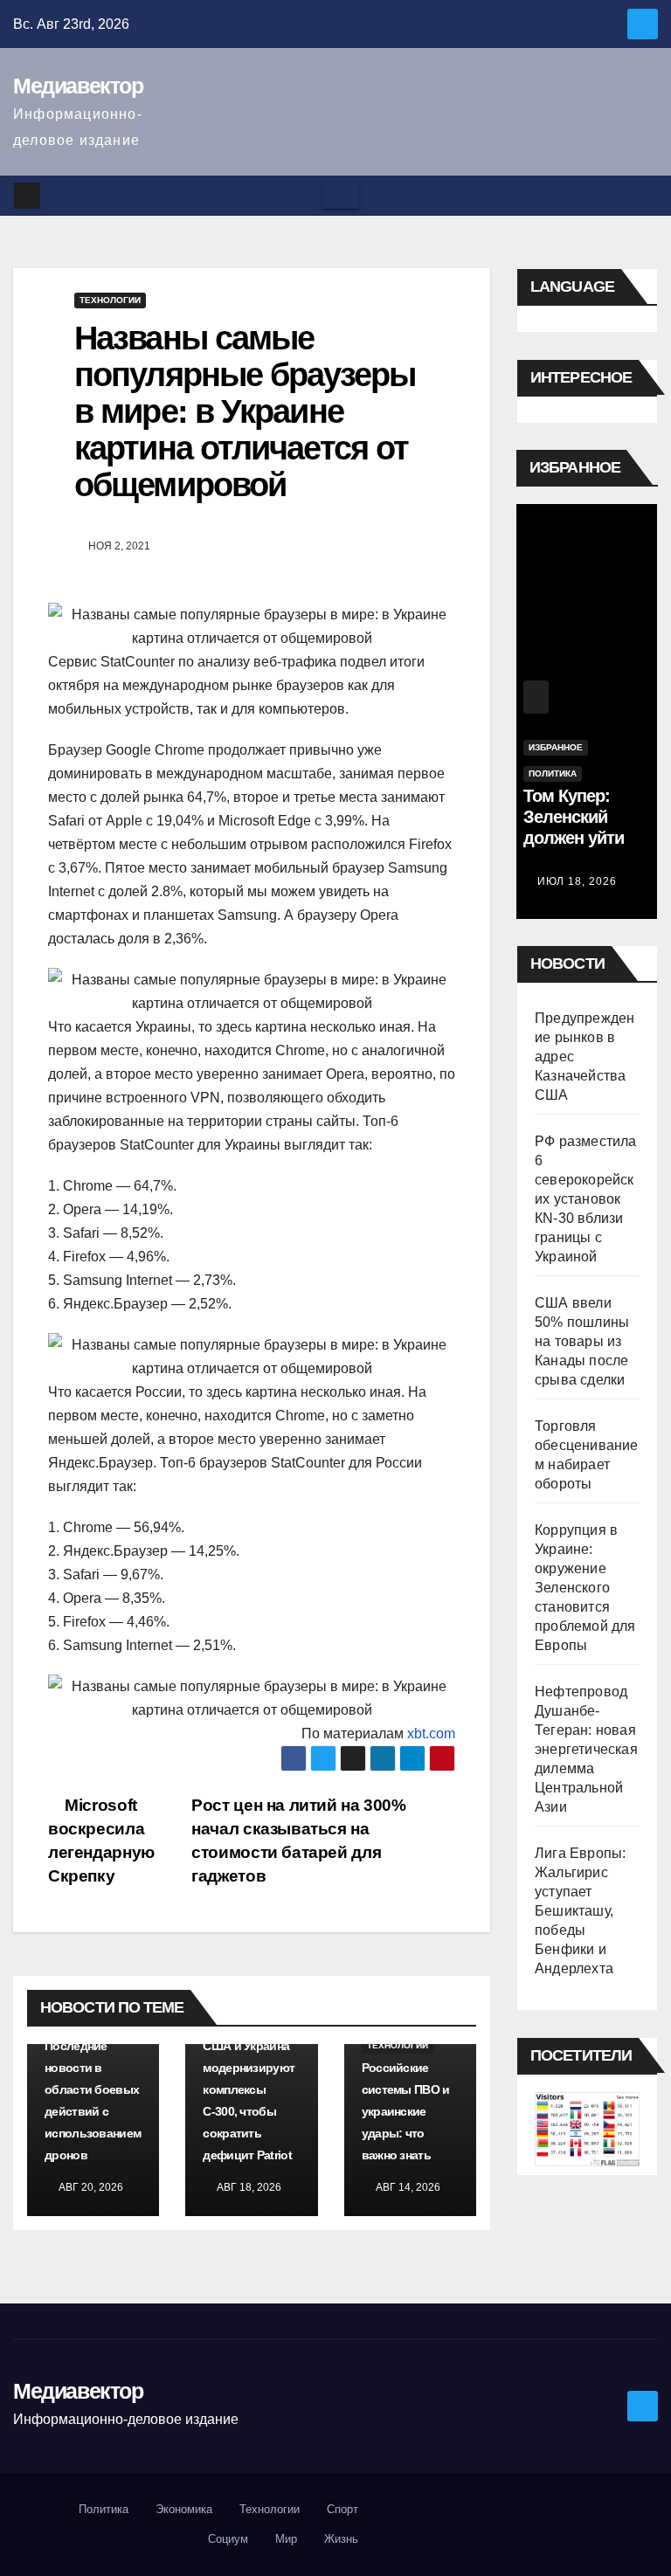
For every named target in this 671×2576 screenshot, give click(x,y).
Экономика (184, 2509)
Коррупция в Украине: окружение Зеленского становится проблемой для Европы (585, 1588)
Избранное (556, 747)
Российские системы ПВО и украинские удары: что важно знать (406, 2111)
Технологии (110, 300)
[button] (646, 195)
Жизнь (341, 2539)
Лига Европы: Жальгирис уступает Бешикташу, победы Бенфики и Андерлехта (580, 1911)
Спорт (342, 2509)
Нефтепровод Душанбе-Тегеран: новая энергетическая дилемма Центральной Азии (586, 1749)
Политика (553, 773)
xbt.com (431, 1733)
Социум (228, 2539)
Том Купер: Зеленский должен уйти (574, 817)
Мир (286, 2539)
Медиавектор (78, 86)
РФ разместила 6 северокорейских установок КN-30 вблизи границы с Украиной (586, 1199)
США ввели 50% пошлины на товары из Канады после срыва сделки (582, 1341)
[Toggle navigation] (341, 196)
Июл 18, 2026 (577, 881)
